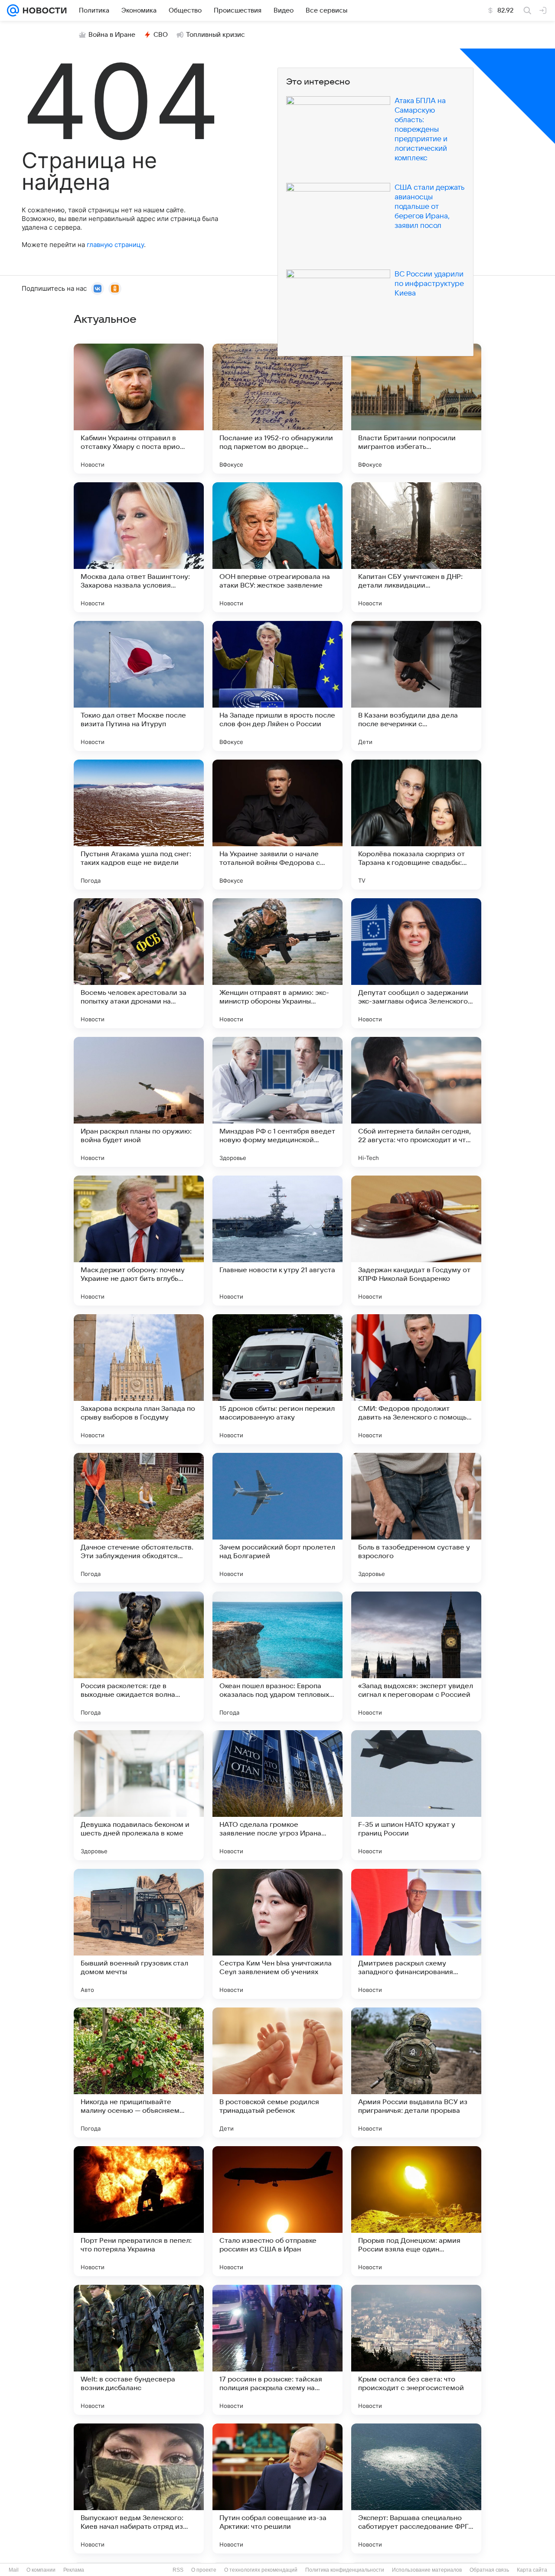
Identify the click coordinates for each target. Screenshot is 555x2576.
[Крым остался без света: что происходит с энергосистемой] (416, 2350)
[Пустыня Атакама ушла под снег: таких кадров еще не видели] (139, 825)
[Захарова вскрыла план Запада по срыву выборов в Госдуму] (139, 1379)
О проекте (204, 2570)
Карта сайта (532, 2570)
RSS (178, 2570)
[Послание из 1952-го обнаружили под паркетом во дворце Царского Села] (277, 409)
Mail (14, 2570)
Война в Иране (112, 35)
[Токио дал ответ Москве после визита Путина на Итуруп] (139, 686)
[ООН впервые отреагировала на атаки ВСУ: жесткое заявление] (277, 547)
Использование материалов (427, 2570)
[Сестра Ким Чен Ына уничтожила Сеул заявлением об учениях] (277, 1934)
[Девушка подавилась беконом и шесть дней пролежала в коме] (139, 1795)
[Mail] (13, 10)
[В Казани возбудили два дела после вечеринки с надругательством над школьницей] (416, 686)
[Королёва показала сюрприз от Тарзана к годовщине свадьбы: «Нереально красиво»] (416, 825)
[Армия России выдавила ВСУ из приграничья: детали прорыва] (416, 2072)
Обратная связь (489, 2570)
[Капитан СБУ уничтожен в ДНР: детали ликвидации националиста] (416, 547)
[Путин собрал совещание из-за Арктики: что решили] (277, 2488)
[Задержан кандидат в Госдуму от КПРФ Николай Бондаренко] (416, 1241)
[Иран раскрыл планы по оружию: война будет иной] (139, 1102)
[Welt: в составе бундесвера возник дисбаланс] (139, 2350)
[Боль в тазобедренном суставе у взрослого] (416, 1518)
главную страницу (115, 245)
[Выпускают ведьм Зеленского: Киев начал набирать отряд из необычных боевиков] (139, 2488)
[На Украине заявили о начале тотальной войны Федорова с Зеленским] (277, 825)
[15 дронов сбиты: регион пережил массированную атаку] (277, 1379)
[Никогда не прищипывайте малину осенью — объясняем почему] (139, 2072)
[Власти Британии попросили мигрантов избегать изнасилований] (416, 409)
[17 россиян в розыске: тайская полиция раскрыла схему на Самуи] (277, 2350)
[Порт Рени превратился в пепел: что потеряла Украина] (139, 2211)
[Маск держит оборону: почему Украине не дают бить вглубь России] (139, 1241)
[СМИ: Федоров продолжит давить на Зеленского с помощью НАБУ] (416, 1379)
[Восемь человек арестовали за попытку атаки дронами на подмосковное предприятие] (139, 963)
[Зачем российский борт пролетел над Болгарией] (277, 1518)
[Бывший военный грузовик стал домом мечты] (139, 1934)
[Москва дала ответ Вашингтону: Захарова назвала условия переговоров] (139, 547)
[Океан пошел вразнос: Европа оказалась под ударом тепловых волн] (277, 1657)
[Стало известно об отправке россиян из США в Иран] (277, 2211)
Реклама (74, 2570)
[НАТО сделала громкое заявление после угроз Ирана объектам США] (277, 1795)
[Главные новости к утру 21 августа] (277, 1241)
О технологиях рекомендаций (261, 2570)
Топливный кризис (215, 35)
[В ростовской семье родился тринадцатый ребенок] (277, 2072)
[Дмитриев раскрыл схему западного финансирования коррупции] (416, 1934)
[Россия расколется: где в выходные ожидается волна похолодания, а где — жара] (139, 1657)
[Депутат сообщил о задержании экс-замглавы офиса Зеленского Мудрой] (416, 963)
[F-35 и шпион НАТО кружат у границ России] (416, 1795)
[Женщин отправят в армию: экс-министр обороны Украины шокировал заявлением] (277, 963)
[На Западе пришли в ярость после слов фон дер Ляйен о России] (277, 686)
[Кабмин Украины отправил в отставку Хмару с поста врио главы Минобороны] (139, 409)
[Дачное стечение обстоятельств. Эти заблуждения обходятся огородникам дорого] (139, 1518)
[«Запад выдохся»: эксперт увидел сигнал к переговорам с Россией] (416, 1657)
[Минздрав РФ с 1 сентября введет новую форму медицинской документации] (277, 1102)
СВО (161, 35)
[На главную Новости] (43, 10)
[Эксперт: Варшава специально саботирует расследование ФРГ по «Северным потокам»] (416, 2488)
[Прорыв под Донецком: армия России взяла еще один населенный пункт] (416, 2211)
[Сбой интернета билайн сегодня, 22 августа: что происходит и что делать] (416, 1102)
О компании (41, 2570)
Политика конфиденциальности (345, 2570)
